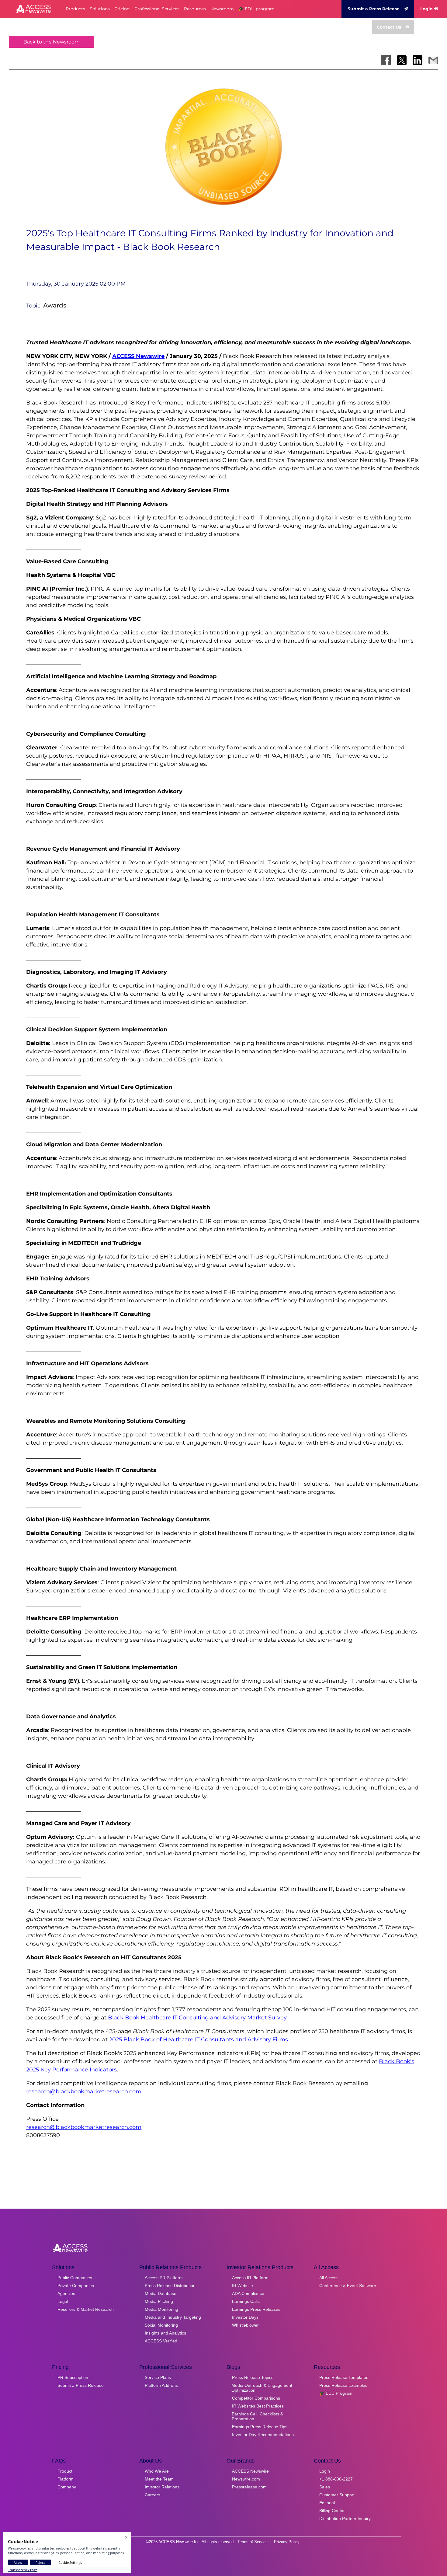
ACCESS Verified (161, 2341)
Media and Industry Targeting (173, 2317)
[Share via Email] (433, 60)
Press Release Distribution (170, 2286)
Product (65, 2471)
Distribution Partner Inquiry (345, 2519)
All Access (329, 2278)
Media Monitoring (161, 2309)
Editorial (327, 2503)
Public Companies (75, 2278)
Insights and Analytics (165, 2333)
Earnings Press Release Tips (260, 2427)
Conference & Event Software (348, 2286)
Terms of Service (253, 2542)
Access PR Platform (164, 2278)
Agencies (66, 2293)
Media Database (161, 2293)
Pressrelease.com (249, 2487)
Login (426, 9)
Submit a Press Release (374, 9)
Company (67, 2487)
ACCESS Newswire (138, 356)
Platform (66, 2479)
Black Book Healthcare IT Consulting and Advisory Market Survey (197, 2018)
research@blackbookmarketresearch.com (84, 2092)
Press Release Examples (343, 2385)
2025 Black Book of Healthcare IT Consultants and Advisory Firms (199, 2040)
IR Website (243, 2286)
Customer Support (337, 2495)
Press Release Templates (344, 2377)
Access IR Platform (250, 2278)
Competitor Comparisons (256, 2398)
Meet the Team (159, 2479)
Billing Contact (333, 2511)
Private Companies (76, 2286)
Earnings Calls (246, 2301)
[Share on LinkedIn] (418, 60)
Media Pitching (159, 2301)
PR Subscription (73, 2377)
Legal (63, 2301)
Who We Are (157, 2471)
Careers (152, 2495)
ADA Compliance (248, 2293)
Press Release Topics (253, 2377)
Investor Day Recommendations (263, 2435)
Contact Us (389, 27)
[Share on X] (402, 60)
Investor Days (245, 2317)
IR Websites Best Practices (258, 2406)
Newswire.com (246, 2479)
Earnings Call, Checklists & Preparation (257, 2416)
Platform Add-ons (161, 2385)
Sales (325, 2487)
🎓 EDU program (256, 9)
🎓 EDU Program (336, 2393)
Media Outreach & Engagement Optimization (262, 2388)
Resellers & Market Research (86, 2309)
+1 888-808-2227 (336, 2479)
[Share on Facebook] (386, 60)
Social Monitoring (161, 2325)
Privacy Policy (287, 2542)
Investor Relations (162, 2487)
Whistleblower (245, 2325)
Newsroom (222, 9)
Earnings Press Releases (256, 2309)
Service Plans (158, 2377)
